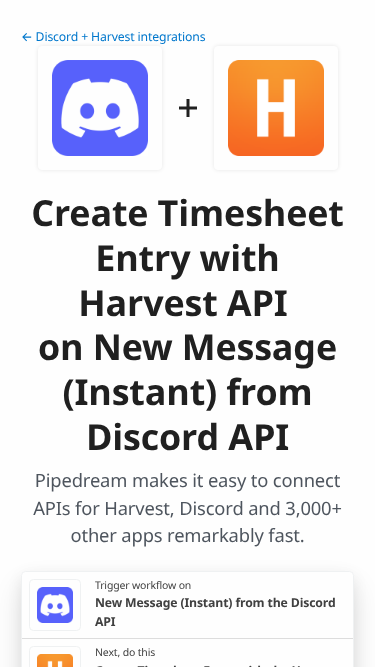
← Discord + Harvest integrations (113, 36)
